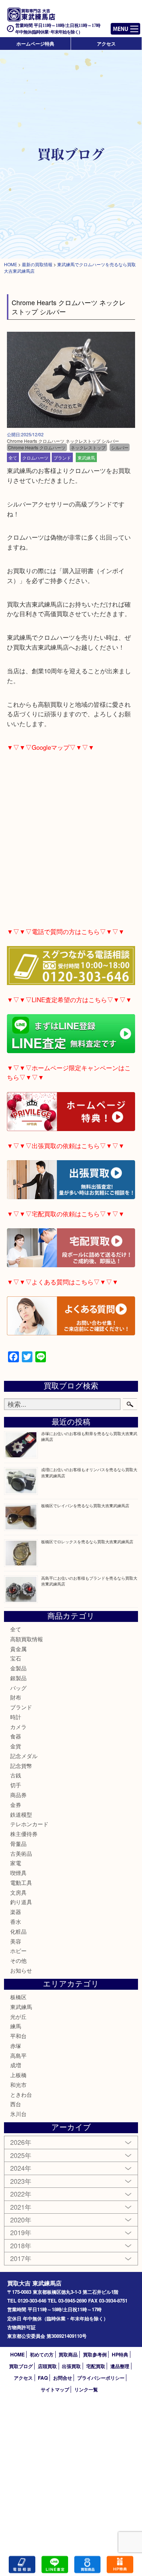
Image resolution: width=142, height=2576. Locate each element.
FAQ (43, 2378)
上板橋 (18, 2075)
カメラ (18, 1727)
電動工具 (21, 1882)
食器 (16, 1736)
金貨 (16, 1746)
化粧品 (18, 1931)
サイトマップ (55, 2389)
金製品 (18, 1668)
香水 (16, 1921)
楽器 (16, 1912)
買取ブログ (21, 2366)
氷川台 (18, 2114)
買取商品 (68, 2354)
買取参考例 (95, 2354)
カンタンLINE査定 (55, 2565)
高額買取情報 (27, 1639)
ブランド (62, 457)
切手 (16, 1785)
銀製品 (18, 1678)
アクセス (106, 44)
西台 (16, 2104)
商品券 (18, 1795)
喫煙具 (18, 1873)
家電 (16, 1863)
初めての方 (42, 2354)
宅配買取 (96, 2366)
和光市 (18, 2085)
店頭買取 (47, 2366)
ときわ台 (21, 2094)
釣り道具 (21, 1902)
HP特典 (120, 2354)
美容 (16, 1941)
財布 (16, 1697)
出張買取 (71, 2366)
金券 (16, 1805)
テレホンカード (29, 1824)
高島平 (18, 2055)
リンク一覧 (86, 2389)
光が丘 (18, 2016)
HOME (17, 2354)
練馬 (16, 2026)
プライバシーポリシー (101, 2378)
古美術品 (21, 1853)
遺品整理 (120, 2366)
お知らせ (21, 1970)
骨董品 (18, 1844)
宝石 (16, 1658)
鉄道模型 (21, 1814)
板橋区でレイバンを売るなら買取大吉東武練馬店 (85, 1505)
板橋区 (18, 1997)
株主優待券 (24, 1834)
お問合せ (63, 2378)
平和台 (18, 2036)
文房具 (18, 1892)
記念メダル (24, 1756)
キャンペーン (120, 2565)
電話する (22, 2565)
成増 (16, 2065)
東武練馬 (86, 457)
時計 (16, 1717)
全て (13, 457)
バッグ (18, 1688)
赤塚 (16, 2046)
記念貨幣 (21, 1766)
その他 (18, 1960)
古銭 (16, 1775)
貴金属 (18, 1649)
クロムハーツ (35, 457)
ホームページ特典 (35, 44)
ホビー (18, 1951)
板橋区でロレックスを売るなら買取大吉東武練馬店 (87, 1541)
